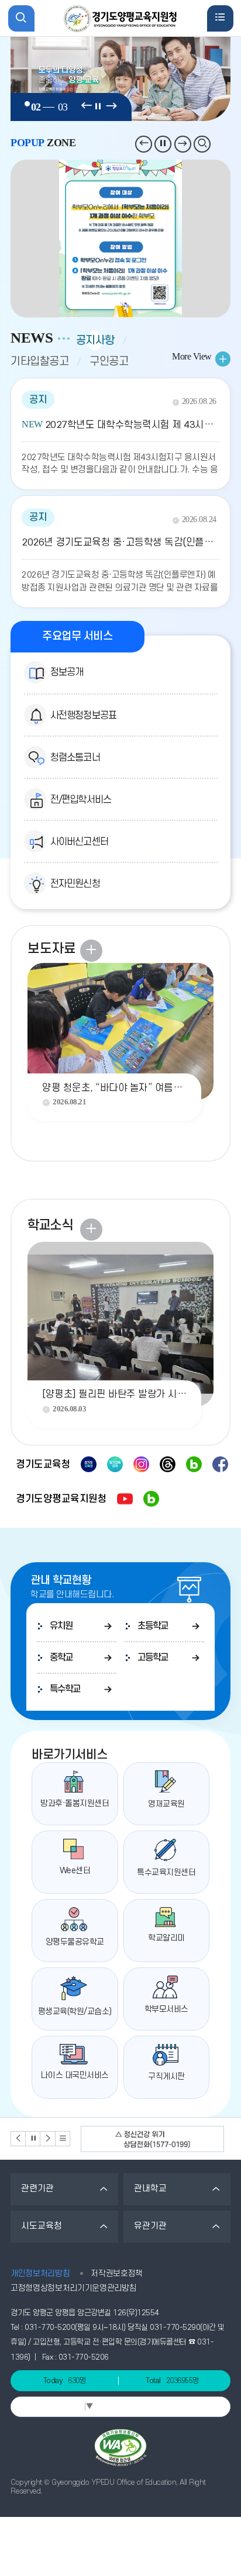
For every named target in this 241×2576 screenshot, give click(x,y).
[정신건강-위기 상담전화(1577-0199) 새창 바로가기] (152, 2139)
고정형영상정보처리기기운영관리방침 (73, 2288)
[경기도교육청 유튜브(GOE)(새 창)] (89, 1464)
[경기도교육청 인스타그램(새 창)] (141, 1464)
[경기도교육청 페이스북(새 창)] (220, 1464)
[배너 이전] (18, 2138)
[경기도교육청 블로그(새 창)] (194, 1464)
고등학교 (153, 1658)
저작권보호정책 (117, 2273)
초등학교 (153, 1626)
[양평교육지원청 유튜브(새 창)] (125, 1499)
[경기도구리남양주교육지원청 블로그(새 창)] (151, 1499)
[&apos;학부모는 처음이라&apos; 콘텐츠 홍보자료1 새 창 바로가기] (120, 239)
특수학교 (65, 1689)
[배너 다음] (48, 2138)
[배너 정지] (33, 2138)
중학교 (61, 1658)
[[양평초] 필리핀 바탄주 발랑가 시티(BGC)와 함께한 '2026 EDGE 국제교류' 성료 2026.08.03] (120, 1310)
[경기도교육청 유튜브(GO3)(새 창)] (115, 1464)
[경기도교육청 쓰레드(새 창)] (168, 1464)
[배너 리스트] (63, 2138)
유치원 (61, 1626)
